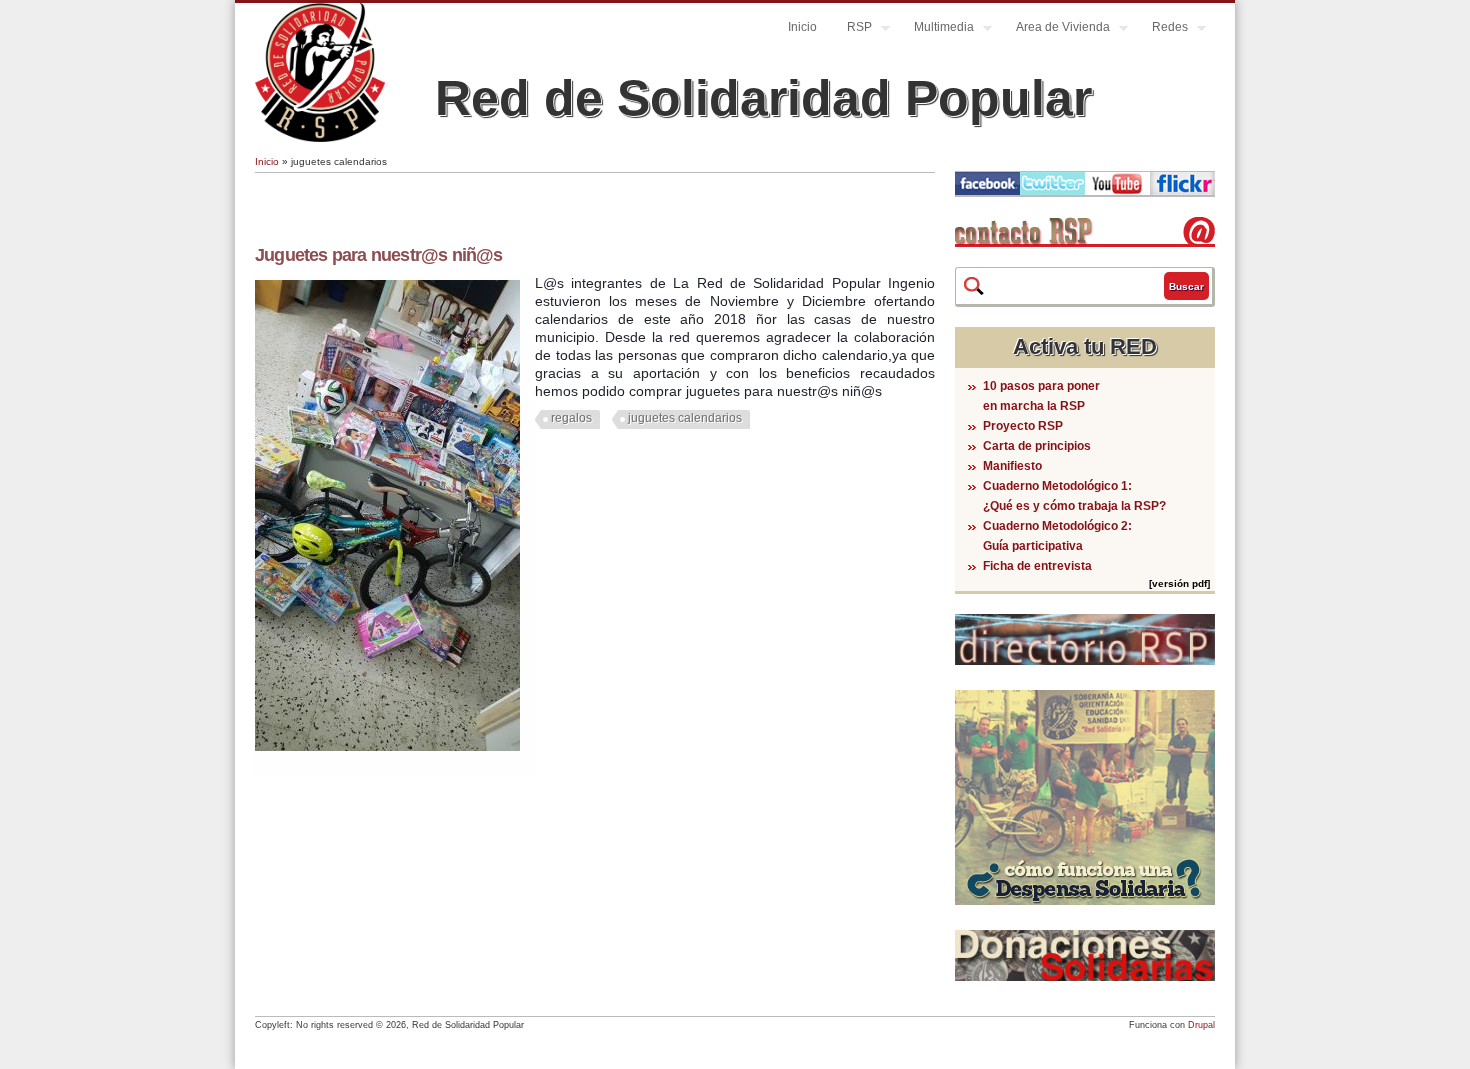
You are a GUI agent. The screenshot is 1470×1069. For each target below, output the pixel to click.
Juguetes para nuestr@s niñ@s (379, 255)
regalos (571, 418)
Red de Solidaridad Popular (763, 98)
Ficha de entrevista (1037, 566)
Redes (1162, 29)
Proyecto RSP (1023, 426)
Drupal (1201, 1025)
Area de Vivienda (1055, 29)
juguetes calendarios (685, 418)
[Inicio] (320, 138)
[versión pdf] (1179, 583)
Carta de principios (1037, 446)
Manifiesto (1012, 466)
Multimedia (936, 29)
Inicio (802, 27)
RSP (852, 29)
